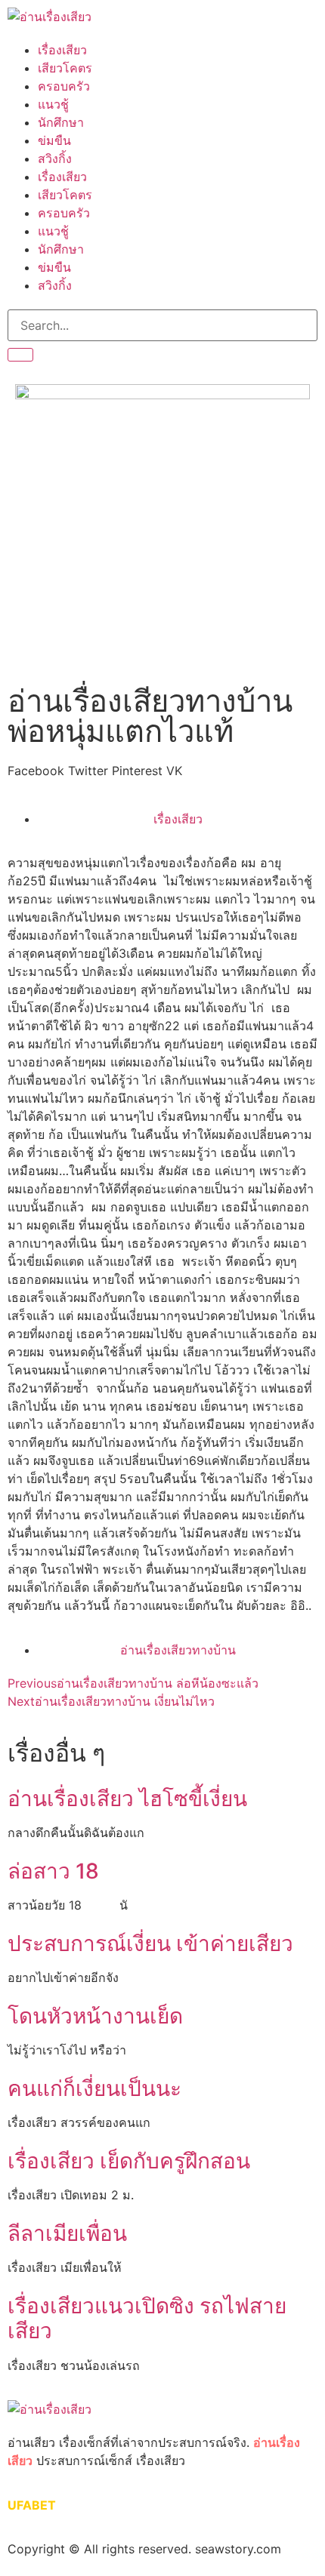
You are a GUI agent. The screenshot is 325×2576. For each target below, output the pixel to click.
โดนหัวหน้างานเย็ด (95, 2016)
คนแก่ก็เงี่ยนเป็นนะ (94, 2088)
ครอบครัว (64, 86)
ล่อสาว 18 (53, 1871)
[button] (36, 771)
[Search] (20, 355)
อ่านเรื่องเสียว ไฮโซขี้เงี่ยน (127, 1799)
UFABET (32, 2505)
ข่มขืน (54, 140)
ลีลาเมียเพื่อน (67, 2233)
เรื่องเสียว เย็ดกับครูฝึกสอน (129, 2161)
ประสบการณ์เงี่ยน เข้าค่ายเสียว (150, 1944)
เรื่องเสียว (62, 50)
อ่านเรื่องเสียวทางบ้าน (178, 1650)
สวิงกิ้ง (55, 158)
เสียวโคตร (65, 68)
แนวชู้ (53, 104)
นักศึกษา (61, 122)
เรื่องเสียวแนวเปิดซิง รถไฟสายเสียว (147, 2319)
